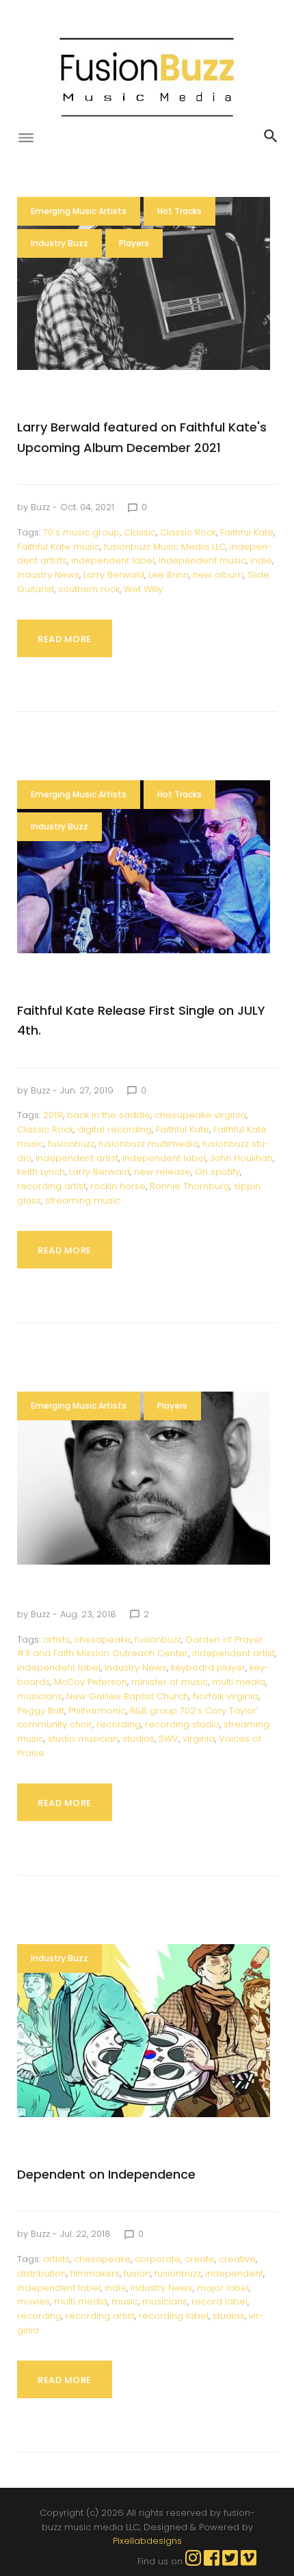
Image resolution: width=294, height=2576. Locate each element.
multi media (239, 1682)
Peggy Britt (41, 1711)
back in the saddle (109, 1115)
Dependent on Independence (106, 2174)
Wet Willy (143, 589)
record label (219, 2301)
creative (237, 2259)
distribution (42, 2273)
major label (223, 2288)
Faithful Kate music (58, 547)
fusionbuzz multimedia (148, 1144)
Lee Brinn (169, 575)
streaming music (83, 1200)
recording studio (182, 1724)
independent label (113, 560)
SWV (169, 1739)
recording (119, 1724)
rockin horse (118, 1186)
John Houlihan (241, 1158)
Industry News (48, 575)
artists (56, 1639)
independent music (202, 560)
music (125, 2301)
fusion (137, 2273)
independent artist (77, 1158)
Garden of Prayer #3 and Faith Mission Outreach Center (140, 1647)
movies (34, 2301)
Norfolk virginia (226, 1696)
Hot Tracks (179, 211)
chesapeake (102, 1639)
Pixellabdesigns (147, 2541)
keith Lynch (41, 1172)
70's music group (81, 532)
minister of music (170, 1682)
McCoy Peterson (91, 1682)
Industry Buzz (59, 243)
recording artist (52, 1186)
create (200, 2259)
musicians (40, 1696)
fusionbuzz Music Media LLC (165, 547)
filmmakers (95, 2273)
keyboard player (208, 1668)
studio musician (83, 1739)
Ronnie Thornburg (190, 1186)
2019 (53, 1115)
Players (134, 243)
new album (218, 575)
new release (162, 1172)
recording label (174, 2316)
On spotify (217, 1172)
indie (261, 560)
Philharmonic (97, 1711)
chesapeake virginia (200, 1115)
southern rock (89, 589)
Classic (140, 532)
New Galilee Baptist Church (128, 1696)
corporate (158, 2259)
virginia (199, 1739)
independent (234, 2273)
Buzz (40, 507)
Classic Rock (188, 532)
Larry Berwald (114, 575)
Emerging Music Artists (79, 211)
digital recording (115, 1129)
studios (138, 1739)
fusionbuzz (71, 1144)
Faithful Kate (247, 532)
